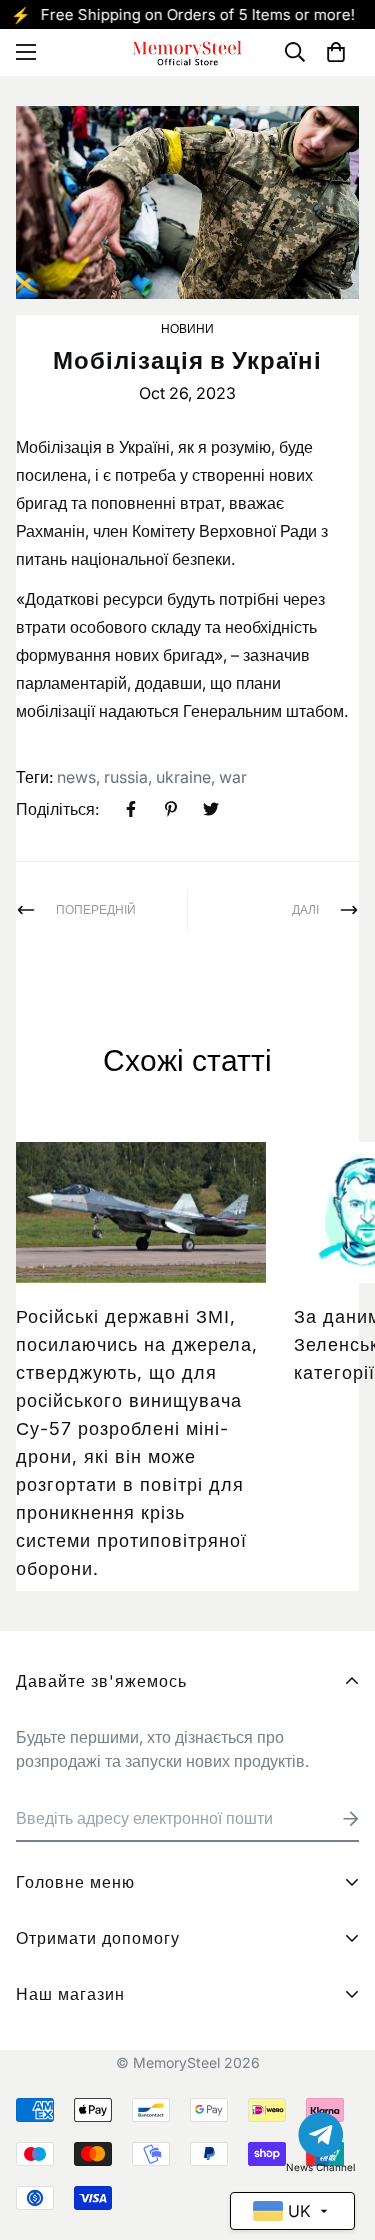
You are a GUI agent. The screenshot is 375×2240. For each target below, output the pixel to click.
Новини (187, 328)
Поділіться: (57, 809)
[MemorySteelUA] (188, 52)
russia (126, 777)
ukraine (183, 777)
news (76, 777)
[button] (336, 52)
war (233, 777)
